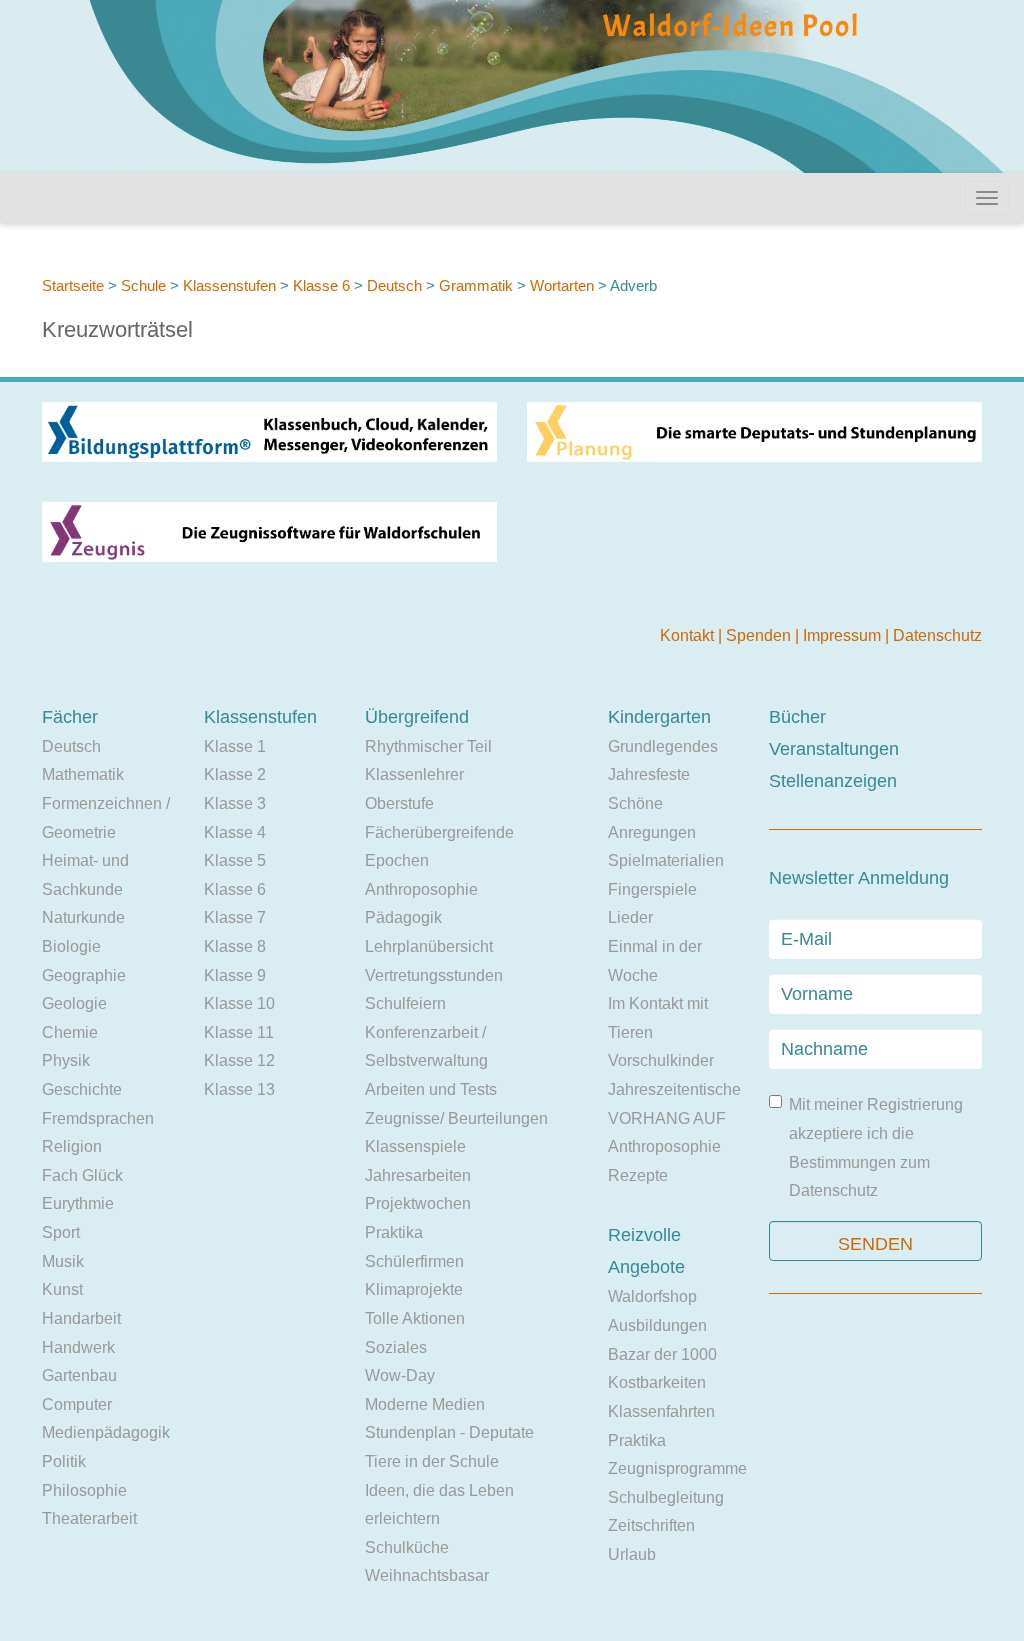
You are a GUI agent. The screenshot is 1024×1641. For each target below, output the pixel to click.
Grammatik (476, 285)
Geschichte (82, 1089)
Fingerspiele (652, 889)
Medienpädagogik (106, 1432)
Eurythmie (78, 1203)
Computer (77, 1404)
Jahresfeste (649, 774)
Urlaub (632, 1554)
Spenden (760, 635)
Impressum (844, 635)
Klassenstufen (229, 285)
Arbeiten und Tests (431, 1089)
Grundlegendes (663, 746)
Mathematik (83, 774)
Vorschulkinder (661, 1060)
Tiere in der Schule (432, 1461)
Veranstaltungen (834, 749)
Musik (63, 1261)
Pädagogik (403, 917)
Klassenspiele (415, 1146)
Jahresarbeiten (418, 1175)
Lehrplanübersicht (429, 946)
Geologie (74, 1003)
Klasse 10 (239, 1003)
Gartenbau (79, 1375)
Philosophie (84, 1490)
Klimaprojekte (414, 1289)
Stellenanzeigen (833, 781)
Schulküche (407, 1547)
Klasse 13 (239, 1089)
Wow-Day (400, 1375)
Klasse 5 (235, 860)
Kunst (62, 1289)
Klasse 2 (235, 774)
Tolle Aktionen (415, 1318)
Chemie (70, 1032)
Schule (143, 285)
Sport (61, 1232)
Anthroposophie (421, 889)
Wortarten (562, 285)
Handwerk (78, 1347)
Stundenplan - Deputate (449, 1432)
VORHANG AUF (667, 1118)
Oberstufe (399, 803)
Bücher (797, 717)
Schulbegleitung (666, 1497)
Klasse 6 (321, 285)
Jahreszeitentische (674, 1089)
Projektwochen (418, 1203)
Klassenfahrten (661, 1411)
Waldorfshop (652, 1296)
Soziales (396, 1347)
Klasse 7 (235, 917)
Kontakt (689, 635)
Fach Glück (82, 1175)
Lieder (630, 917)
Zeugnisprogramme (677, 1468)
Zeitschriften (651, 1525)
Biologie (71, 946)
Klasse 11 (239, 1032)
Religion (72, 1146)
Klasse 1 (235, 746)
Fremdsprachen (98, 1118)
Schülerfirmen (414, 1261)
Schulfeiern (405, 1003)
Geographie (84, 975)
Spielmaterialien (666, 860)
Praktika (394, 1232)
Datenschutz (937, 635)
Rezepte (638, 1175)
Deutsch (394, 285)
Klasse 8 (235, 946)
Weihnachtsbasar (427, 1575)
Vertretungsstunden (434, 975)
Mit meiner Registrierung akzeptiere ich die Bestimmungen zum (876, 1147)
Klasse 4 (235, 832)
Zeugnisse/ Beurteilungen (456, 1118)
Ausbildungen (657, 1325)
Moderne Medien (425, 1404)
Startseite (73, 285)
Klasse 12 (239, 1060)
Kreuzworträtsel (117, 329)
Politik (64, 1461)
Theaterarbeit (89, 1518)
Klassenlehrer (414, 774)
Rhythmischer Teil (428, 746)
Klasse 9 (235, 975)
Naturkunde (83, 917)
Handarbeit (81, 1318)
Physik (66, 1060)
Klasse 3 (235, 803)
